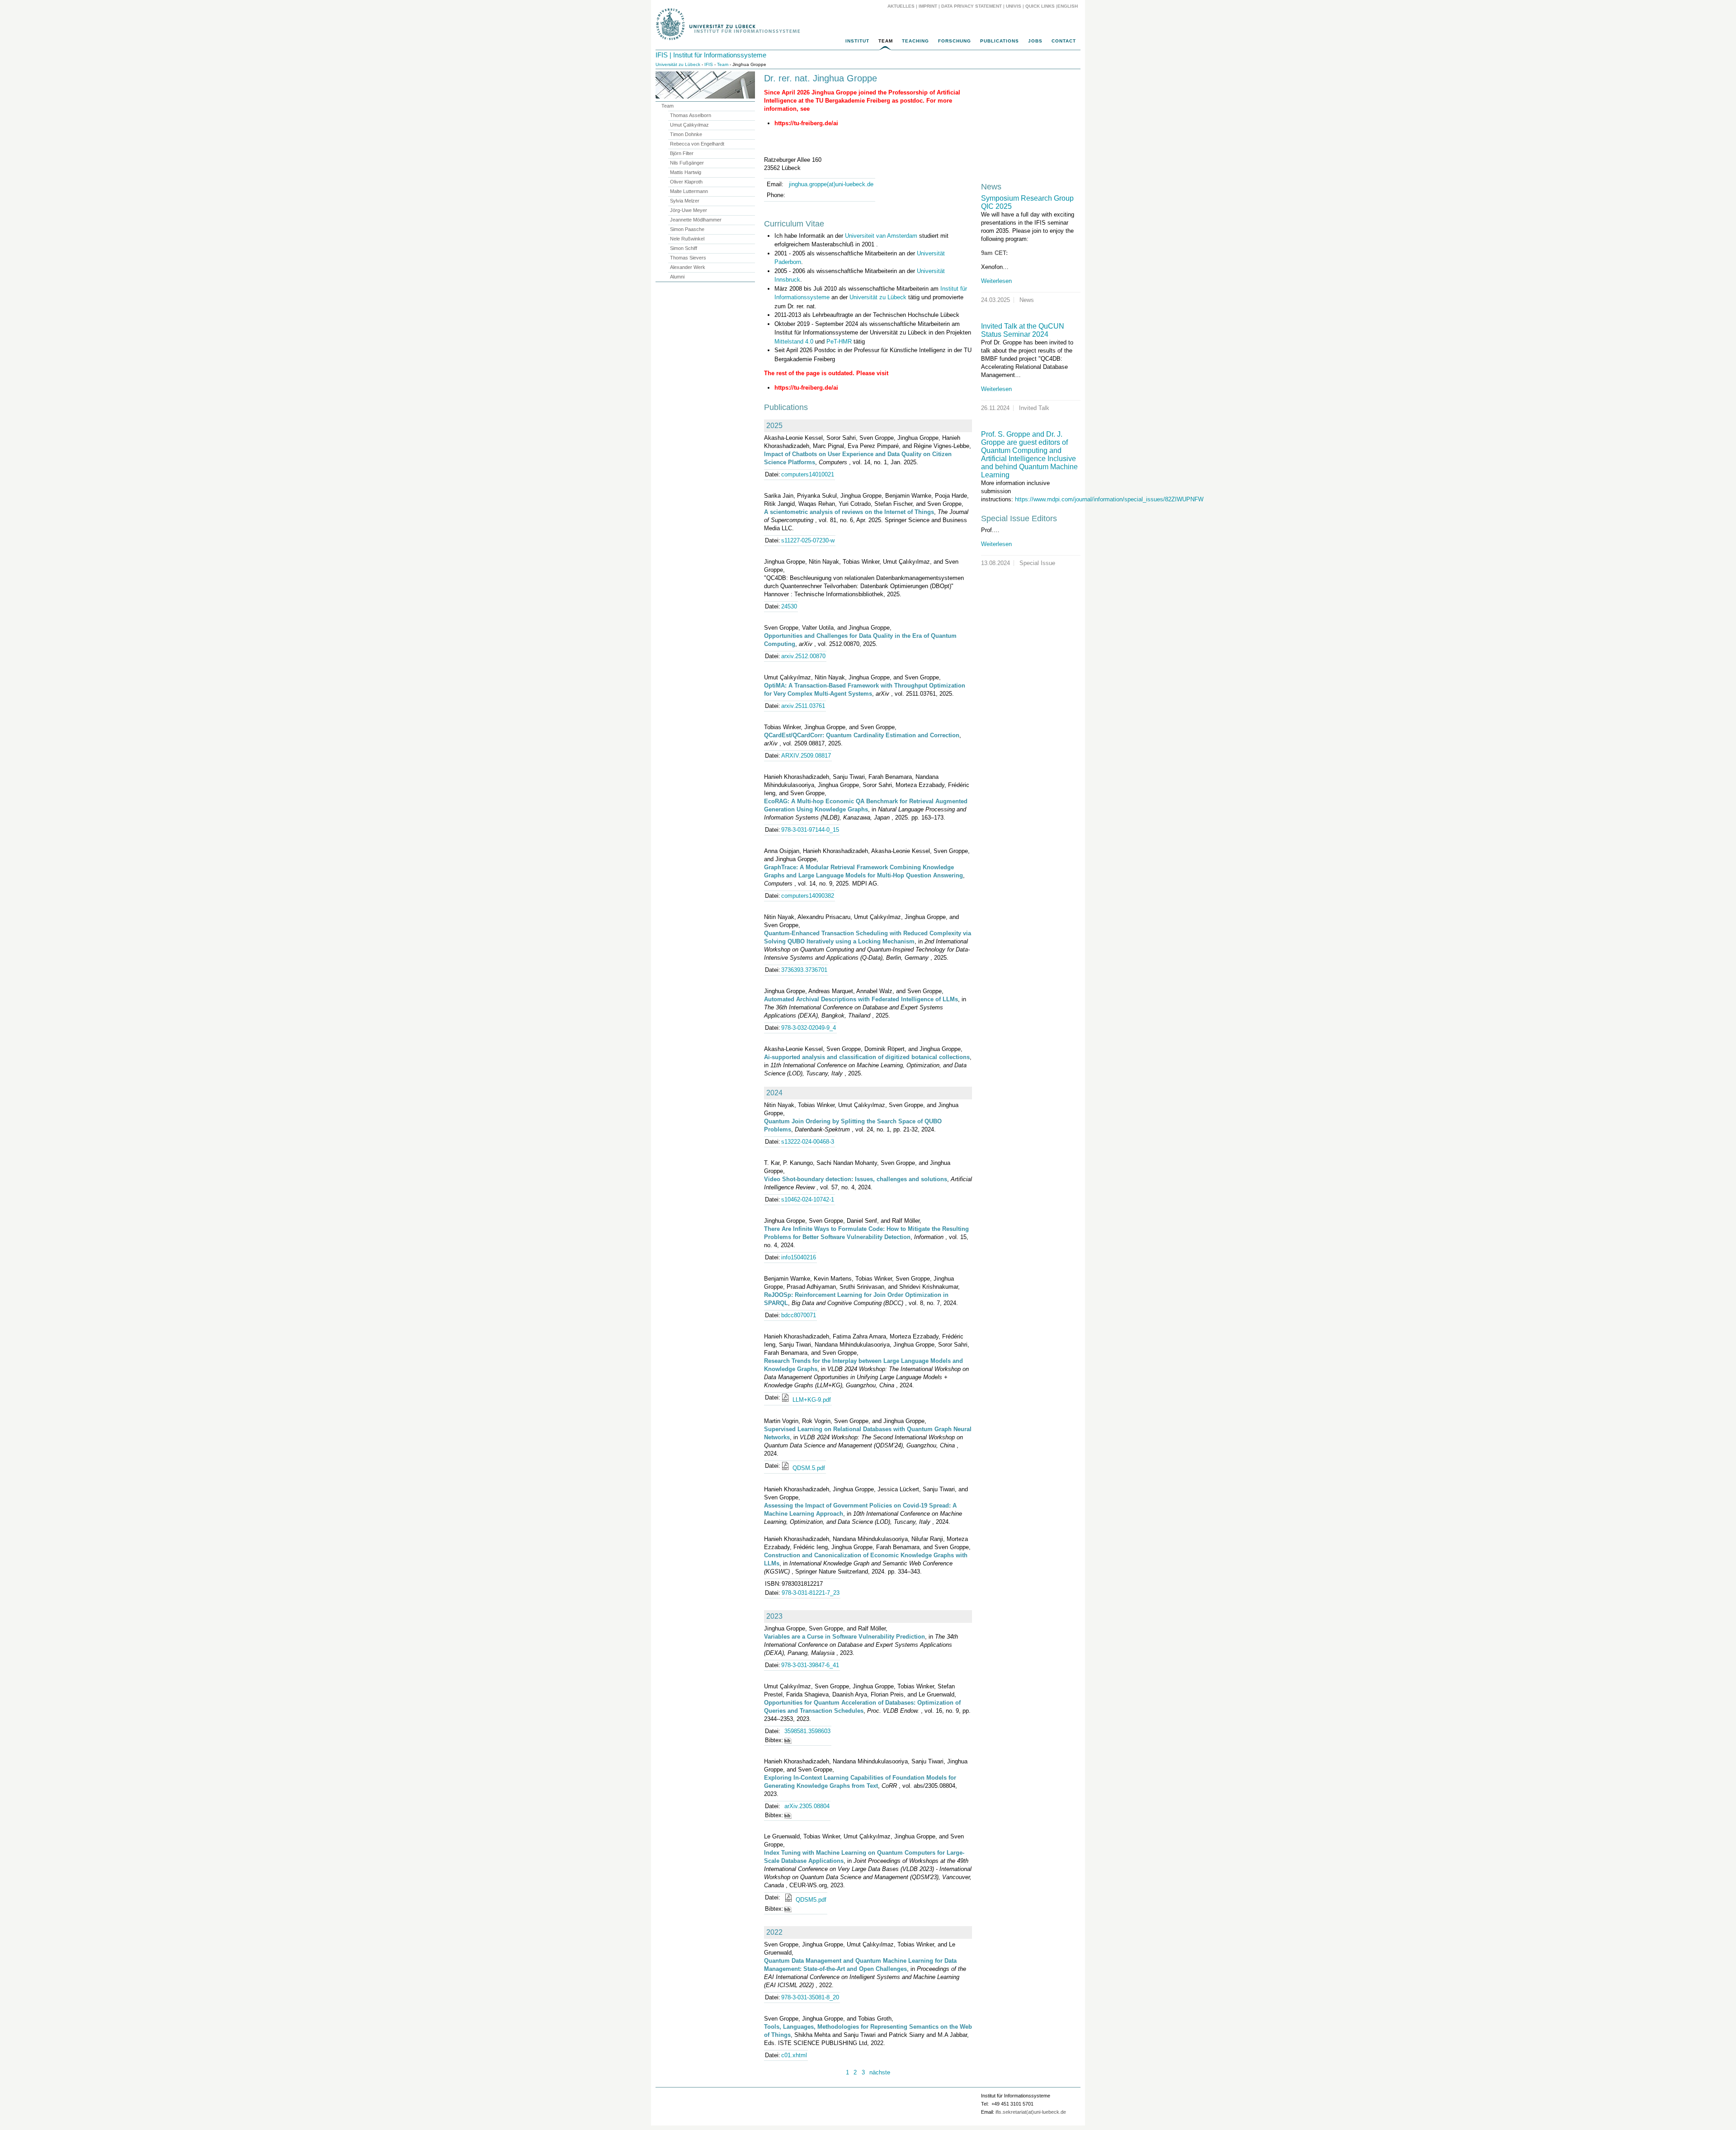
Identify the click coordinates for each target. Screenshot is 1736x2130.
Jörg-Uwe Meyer (689, 210)
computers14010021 (808, 474)
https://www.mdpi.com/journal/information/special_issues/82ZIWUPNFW (1109, 499)
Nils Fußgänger (687, 163)
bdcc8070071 (799, 1315)
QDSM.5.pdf (808, 1468)
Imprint (928, 6)
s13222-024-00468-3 (808, 1142)
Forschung (955, 41)
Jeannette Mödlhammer (696, 220)
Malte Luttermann (689, 191)
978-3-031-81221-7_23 (811, 1593)
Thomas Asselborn (691, 115)
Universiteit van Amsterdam (881, 236)
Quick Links (1040, 6)
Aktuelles (901, 6)
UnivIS (1014, 6)
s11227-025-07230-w (808, 540)
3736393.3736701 (804, 970)
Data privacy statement (972, 6)
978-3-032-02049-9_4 (809, 1028)
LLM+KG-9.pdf (811, 1400)
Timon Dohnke (686, 134)
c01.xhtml (794, 2055)
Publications (1000, 41)
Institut (857, 41)
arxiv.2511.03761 (803, 706)
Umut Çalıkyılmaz (689, 125)
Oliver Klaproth (686, 182)
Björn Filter (682, 153)
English (1068, 6)
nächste (880, 2072)
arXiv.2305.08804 (807, 1806)
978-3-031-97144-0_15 (810, 830)
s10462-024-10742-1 (808, 1199)
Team (886, 41)
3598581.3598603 (807, 1731)
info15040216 (799, 1257)
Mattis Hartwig (686, 172)
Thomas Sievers (688, 258)
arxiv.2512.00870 (803, 656)
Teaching (915, 41)
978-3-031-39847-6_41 (810, 1665)
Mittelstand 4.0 (794, 342)
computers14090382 (808, 896)
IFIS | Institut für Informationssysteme (711, 55)
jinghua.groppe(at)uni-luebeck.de (831, 184)
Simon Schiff (684, 248)
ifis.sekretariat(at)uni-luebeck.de (1031, 2112)
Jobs (1035, 41)
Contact (1064, 41)
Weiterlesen (996, 281)
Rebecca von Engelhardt (697, 144)
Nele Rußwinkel (687, 239)
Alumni (677, 277)
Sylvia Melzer (685, 201)
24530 (789, 606)
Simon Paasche (687, 229)
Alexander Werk (688, 267)
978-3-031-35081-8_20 (810, 1997)
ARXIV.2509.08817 (806, 756)
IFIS (709, 64)
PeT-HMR (839, 342)
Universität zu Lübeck (678, 64)
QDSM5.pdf (810, 1900)
